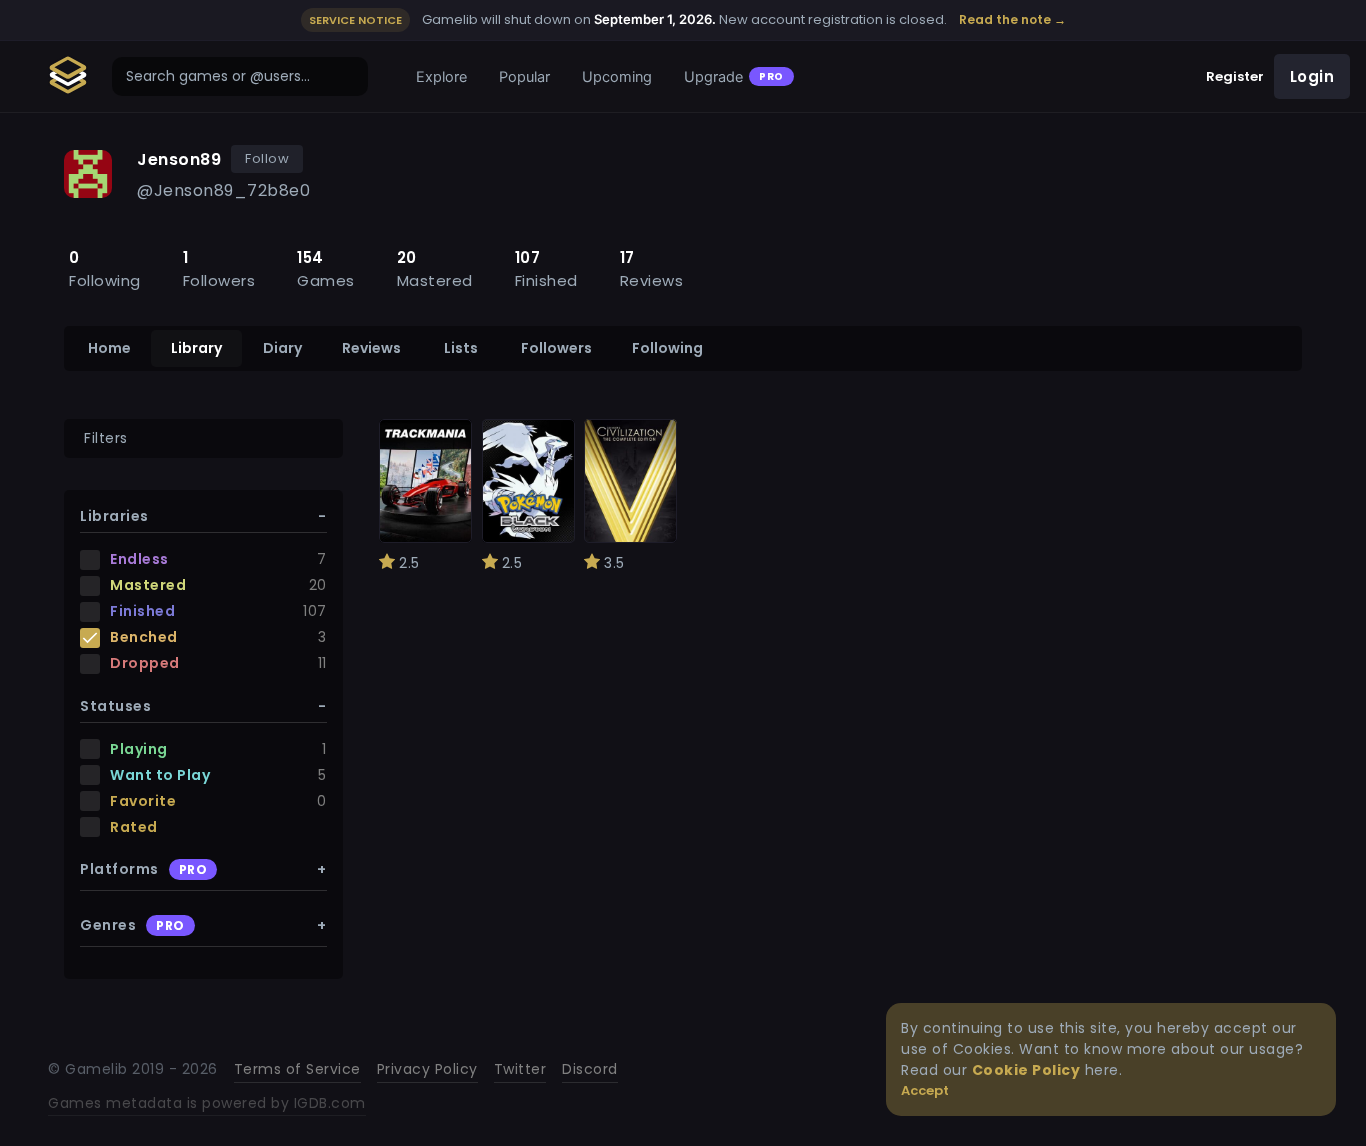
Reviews (371, 348)
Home (109, 348)
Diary (282, 348)
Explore (441, 77)
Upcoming (617, 77)
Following (667, 348)
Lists (461, 348)
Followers (556, 348)
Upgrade (734, 77)
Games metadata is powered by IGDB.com (207, 1103)
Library (196, 348)
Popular (524, 77)
